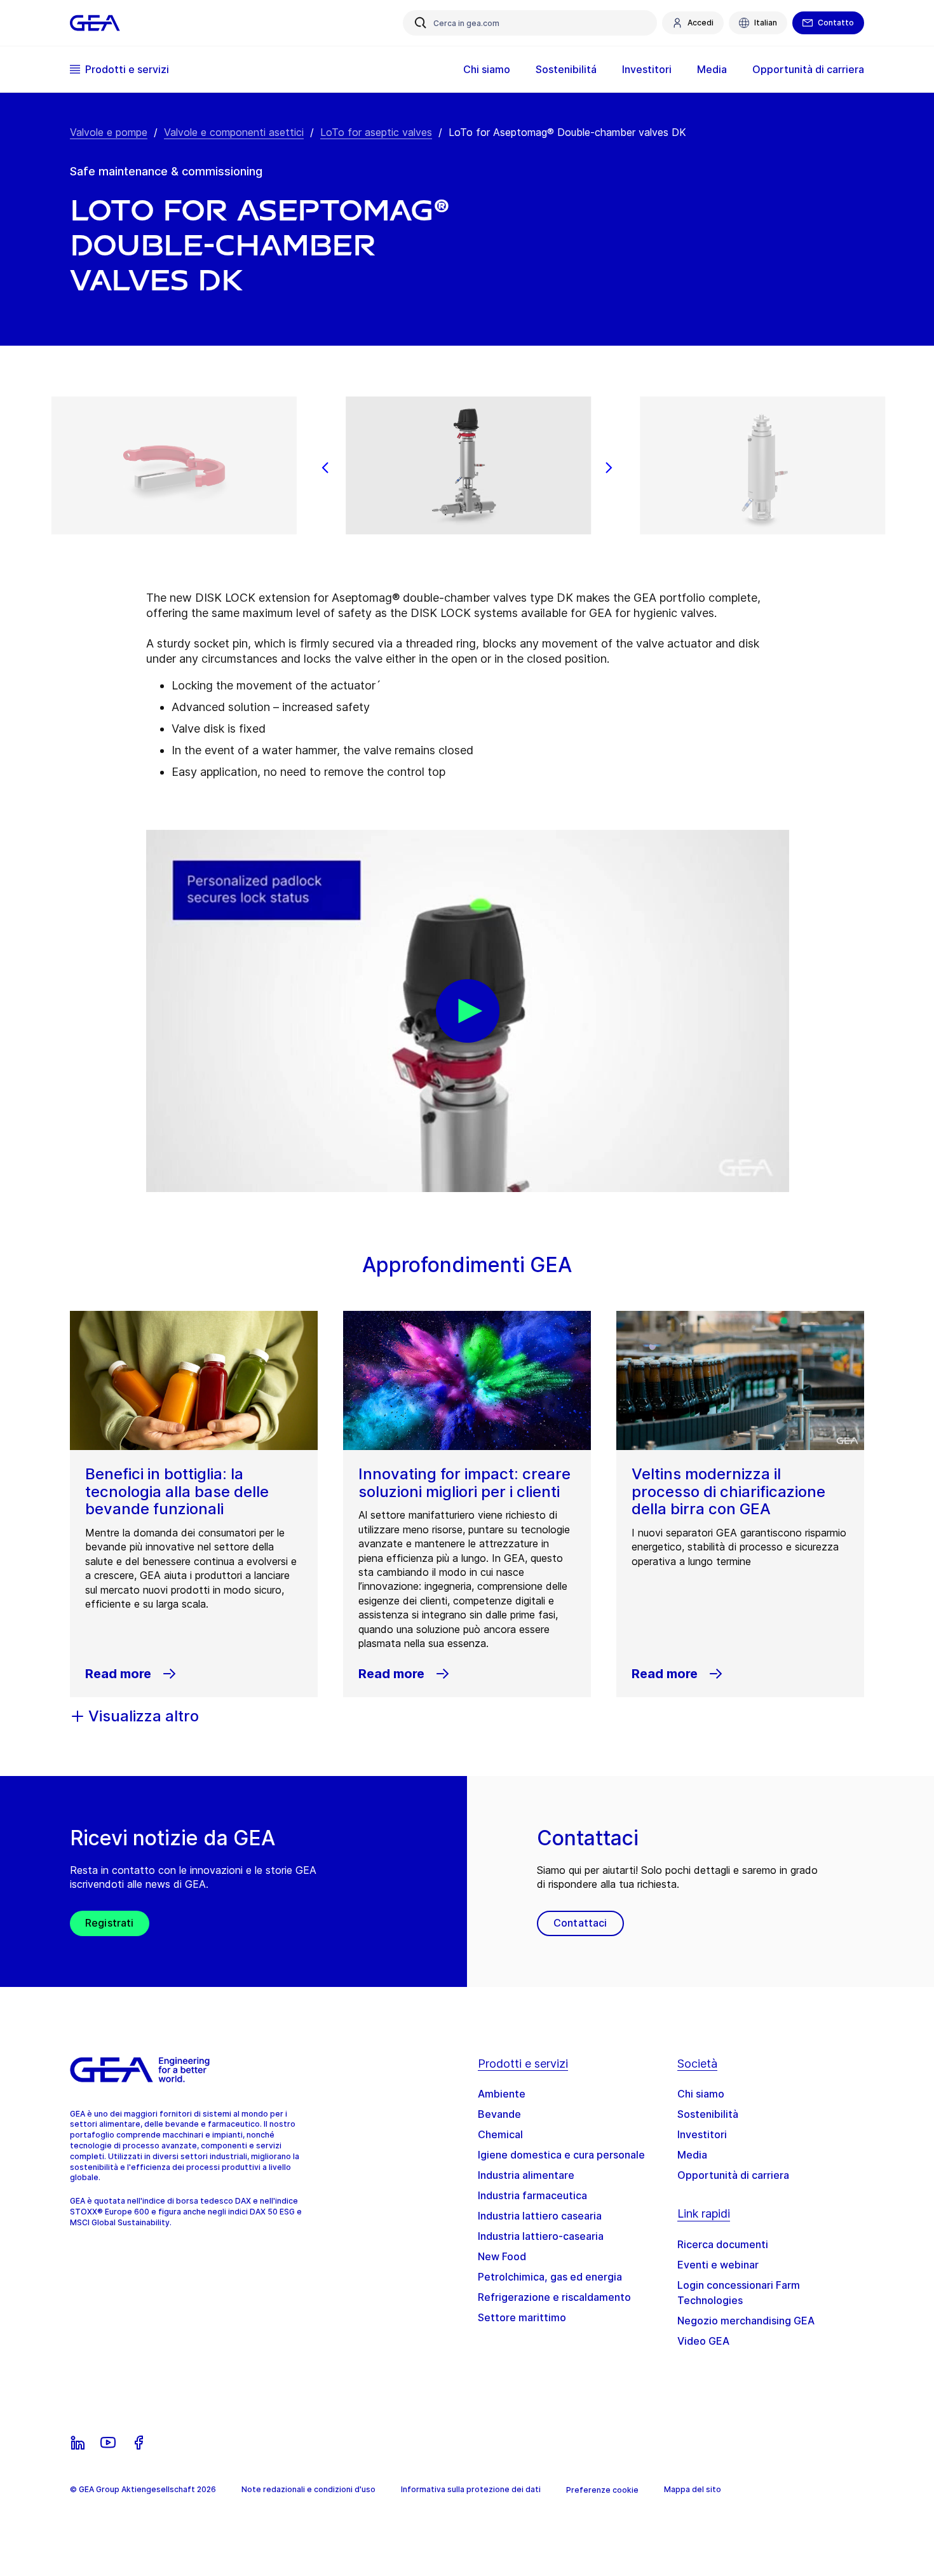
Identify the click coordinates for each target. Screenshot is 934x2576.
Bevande (499, 2114)
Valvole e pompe (109, 132)
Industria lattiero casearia (540, 2216)
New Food (502, 2256)
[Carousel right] (609, 468)
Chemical (500, 2134)
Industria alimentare (526, 2175)
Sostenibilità (708, 2114)
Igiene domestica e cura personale (561, 2155)
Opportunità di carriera (733, 2175)
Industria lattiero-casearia (541, 2236)
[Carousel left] (325, 468)
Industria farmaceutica (532, 2195)
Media (692, 2155)
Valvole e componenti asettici (234, 132)
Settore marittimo (522, 2317)
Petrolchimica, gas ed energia (550, 2277)
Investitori (702, 2134)
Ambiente (502, 2094)
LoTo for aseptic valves (376, 132)
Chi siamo (701, 2094)
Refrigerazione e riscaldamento (554, 2297)
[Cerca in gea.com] (421, 23)
